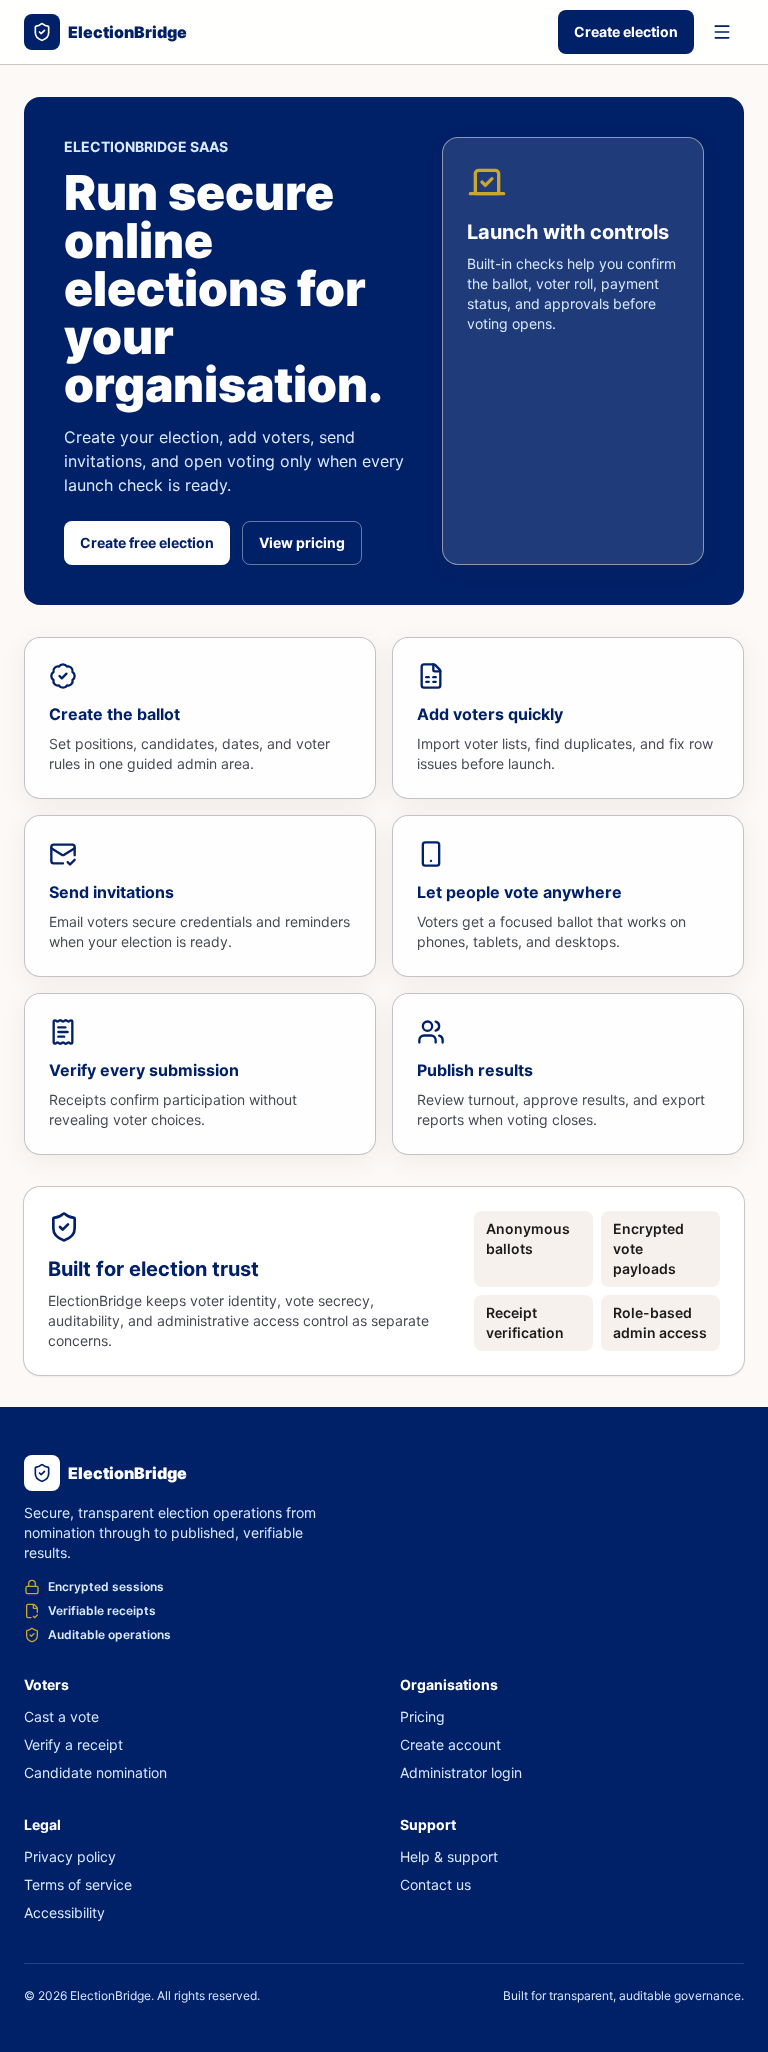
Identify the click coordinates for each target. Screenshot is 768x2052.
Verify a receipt (73, 1744)
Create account (450, 1744)
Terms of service (78, 1884)
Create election (626, 31)
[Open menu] (722, 32)
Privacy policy (70, 1856)
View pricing (302, 542)
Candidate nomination (95, 1772)
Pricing (422, 1716)
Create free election (147, 542)
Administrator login (461, 1772)
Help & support (449, 1856)
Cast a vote (61, 1716)
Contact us (435, 1884)
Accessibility (64, 1912)
